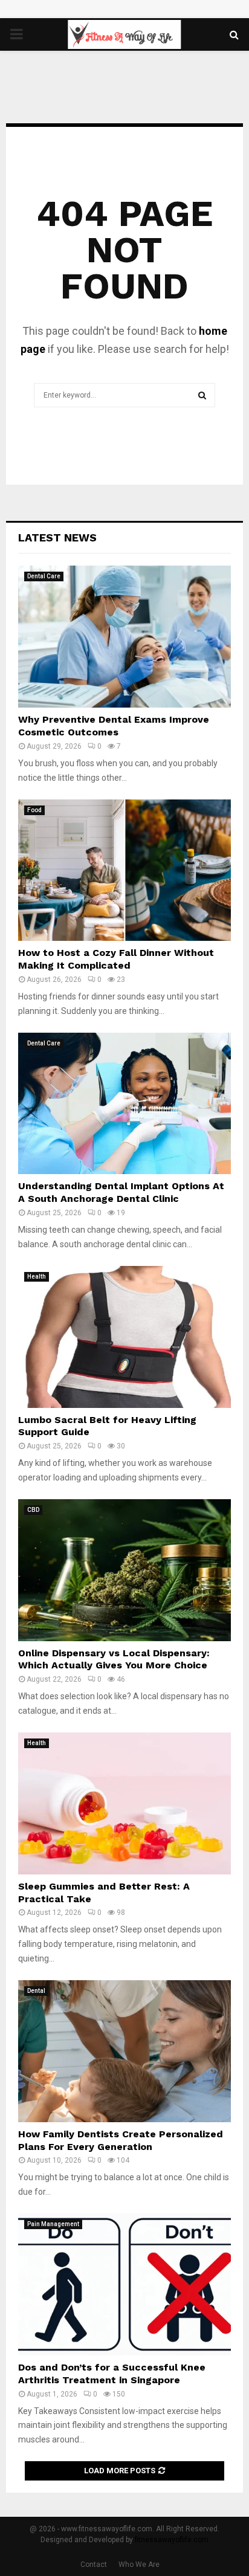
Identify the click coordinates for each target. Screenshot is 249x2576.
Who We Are (139, 2565)
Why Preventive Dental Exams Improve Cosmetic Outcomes (114, 726)
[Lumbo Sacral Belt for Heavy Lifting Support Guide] (124, 1337)
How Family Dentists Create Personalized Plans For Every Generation (121, 2140)
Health (37, 1277)
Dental (36, 1991)
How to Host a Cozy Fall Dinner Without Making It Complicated (116, 959)
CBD (33, 1510)
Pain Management (53, 2224)
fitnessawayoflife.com (172, 2540)
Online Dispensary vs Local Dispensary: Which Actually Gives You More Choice (114, 1659)
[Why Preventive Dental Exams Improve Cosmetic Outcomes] (124, 637)
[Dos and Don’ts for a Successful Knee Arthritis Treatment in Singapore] (124, 2284)
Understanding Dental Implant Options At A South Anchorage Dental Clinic (121, 1192)
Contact (94, 2565)
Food (34, 810)
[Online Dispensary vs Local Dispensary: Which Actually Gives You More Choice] (124, 1570)
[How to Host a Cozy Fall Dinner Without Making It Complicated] (124, 870)
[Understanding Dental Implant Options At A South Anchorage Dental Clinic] (124, 1104)
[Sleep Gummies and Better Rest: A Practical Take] (124, 1803)
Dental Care (44, 576)
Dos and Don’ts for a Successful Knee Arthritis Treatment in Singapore (112, 2374)
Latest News (57, 537)
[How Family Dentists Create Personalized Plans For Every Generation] (124, 2051)
